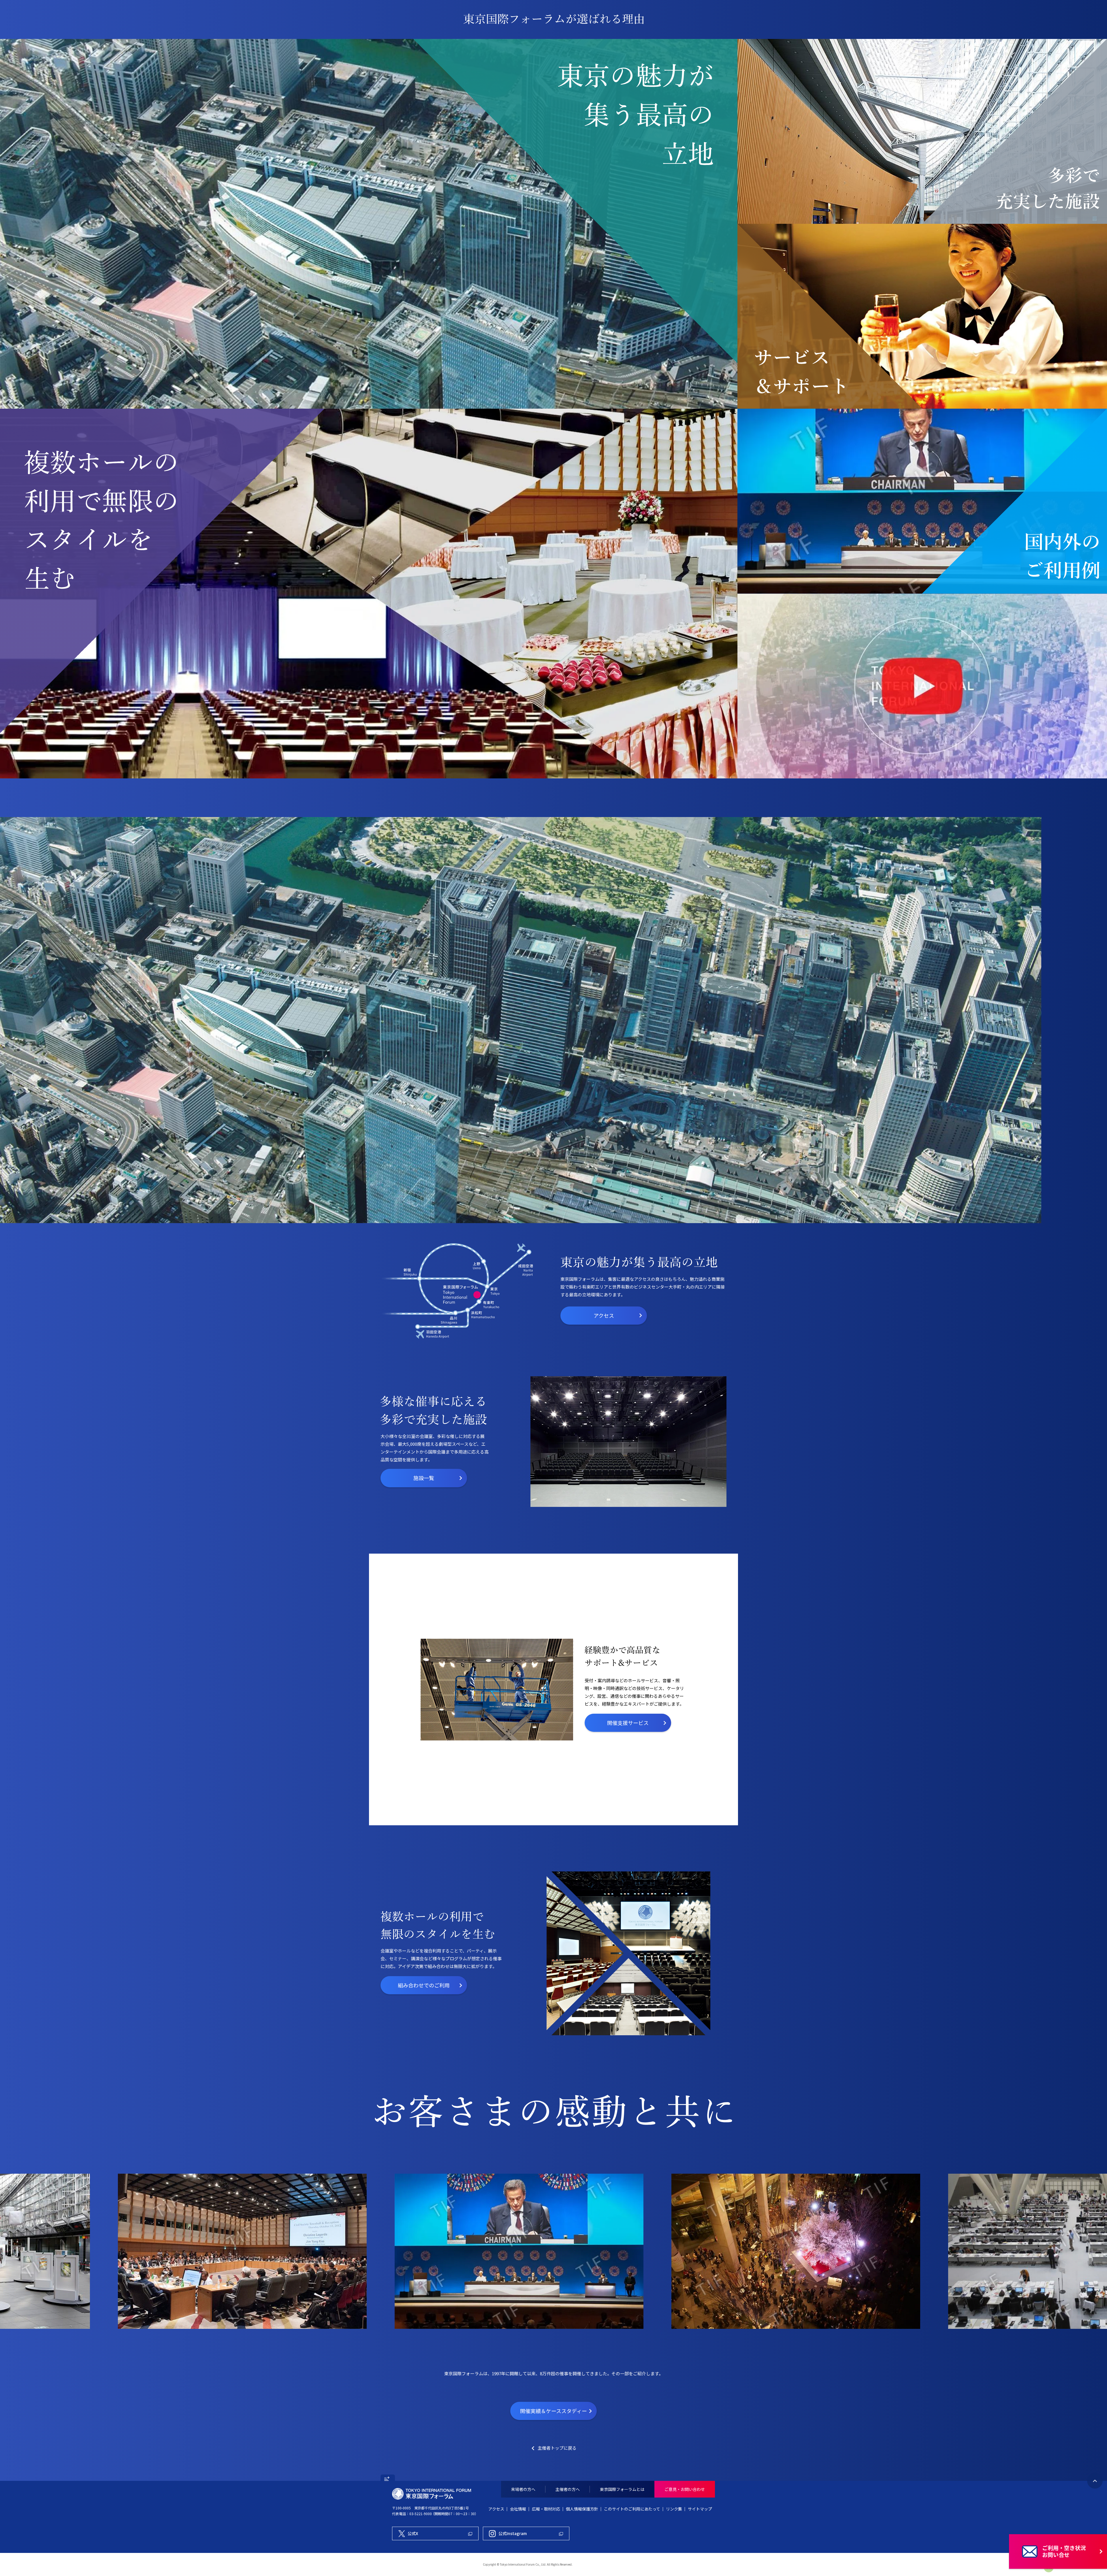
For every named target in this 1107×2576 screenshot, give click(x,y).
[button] (388, 2478)
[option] (628, 1442)
